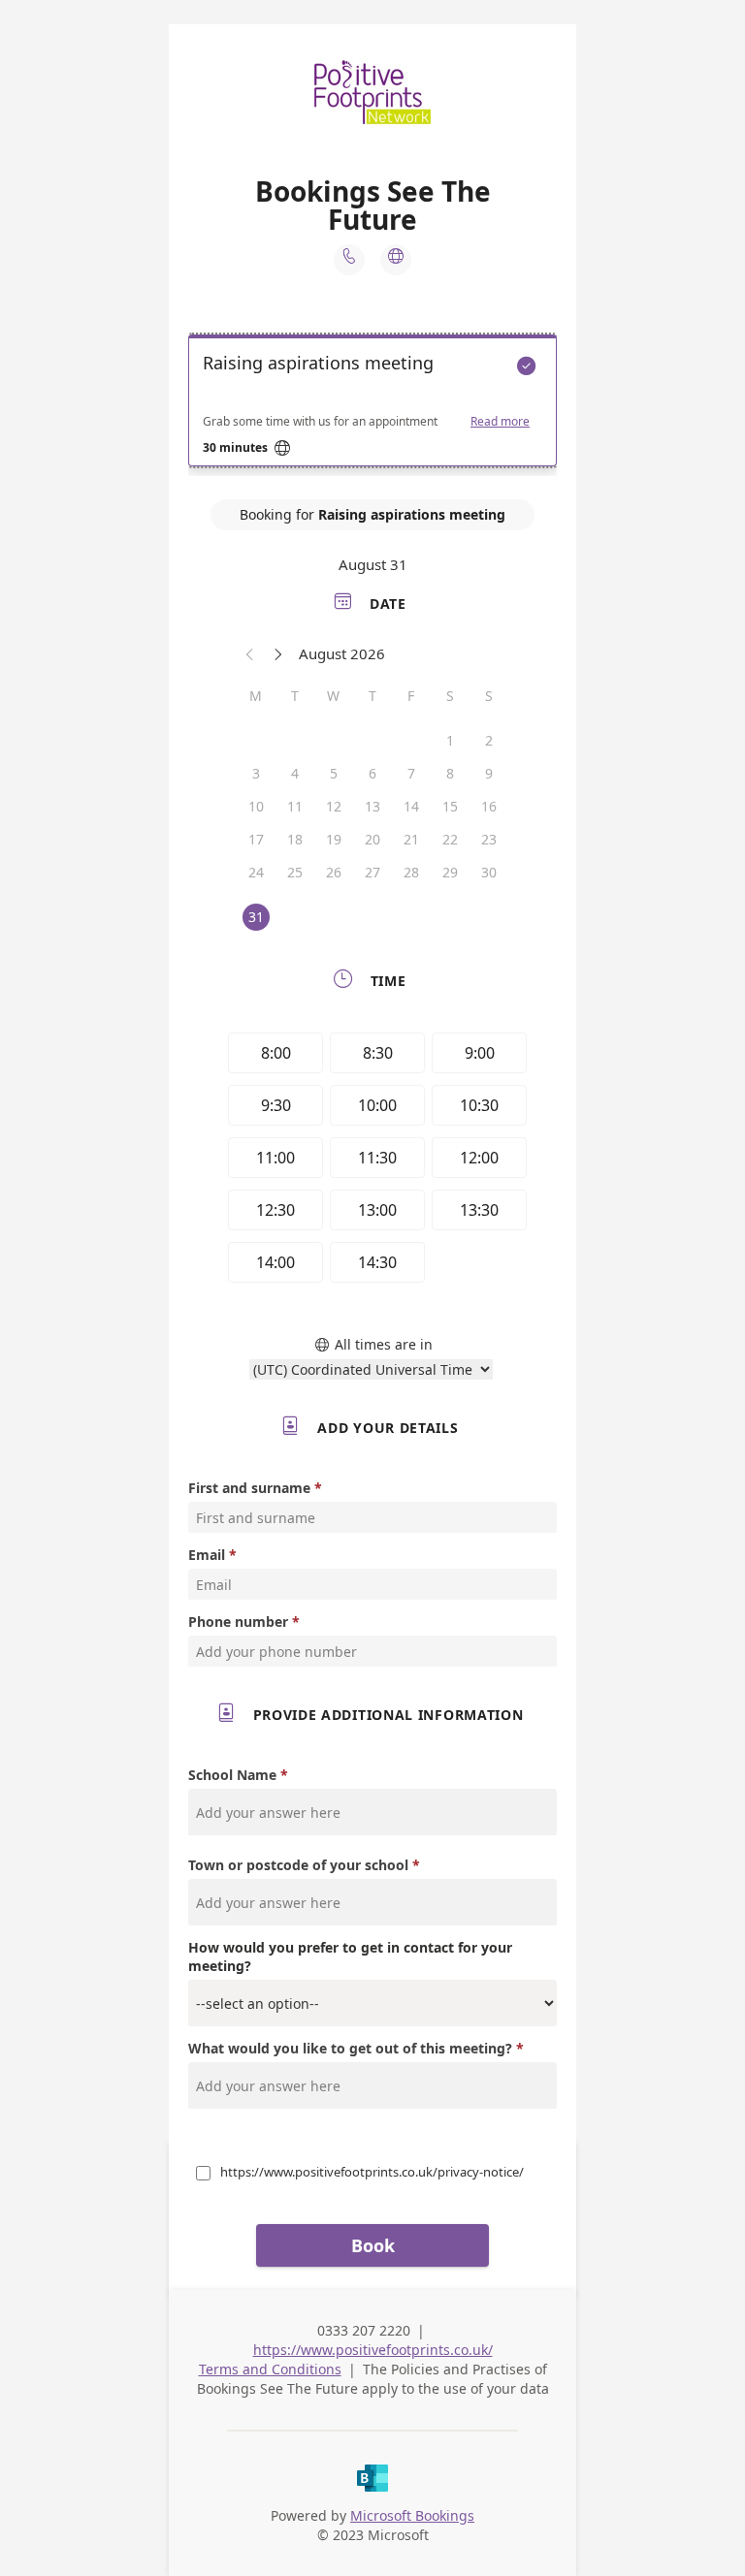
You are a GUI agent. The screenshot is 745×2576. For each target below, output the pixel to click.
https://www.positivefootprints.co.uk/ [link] (373, 2350)
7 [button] (411, 773)
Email (207, 1555)
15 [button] (450, 806)
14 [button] (411, 806)
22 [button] (450, 839)
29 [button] (450, 872)
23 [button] (489, 839)
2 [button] (489, 740)
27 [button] (372, 872)
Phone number (238, 1622)
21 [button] (411, 839)
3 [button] (256, 773)
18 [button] (295, 839)
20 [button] (372, 839)
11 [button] (295, 806)
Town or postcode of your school (298, 1865)
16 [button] (489, 806)
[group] (372, 1161)
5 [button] (334, 773)
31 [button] (256, 917)
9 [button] (489, 773)
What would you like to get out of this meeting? (352, 2048)
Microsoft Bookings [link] (412, 2515)
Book (373, 2245)
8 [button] (450, 773)
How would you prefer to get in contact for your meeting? (350, 1956)
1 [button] (450, 740)
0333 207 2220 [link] (364, 2330)
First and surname (249, 1488)
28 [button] (411, 872)
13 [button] (372, 806)
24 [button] (256, 872)
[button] (250, 653)
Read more (500, 422)
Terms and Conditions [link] (270, 2369)
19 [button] (334, 839)
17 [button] (256, 839)
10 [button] (256, 806)
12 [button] (334, 806)
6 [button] (372, 773)
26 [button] (334, 872)
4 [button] (295, 773)
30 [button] (489, 872)
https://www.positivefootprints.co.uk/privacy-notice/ (372, 2172)
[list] (372, 405)
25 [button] (295, 872)
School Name (232, 1775)
